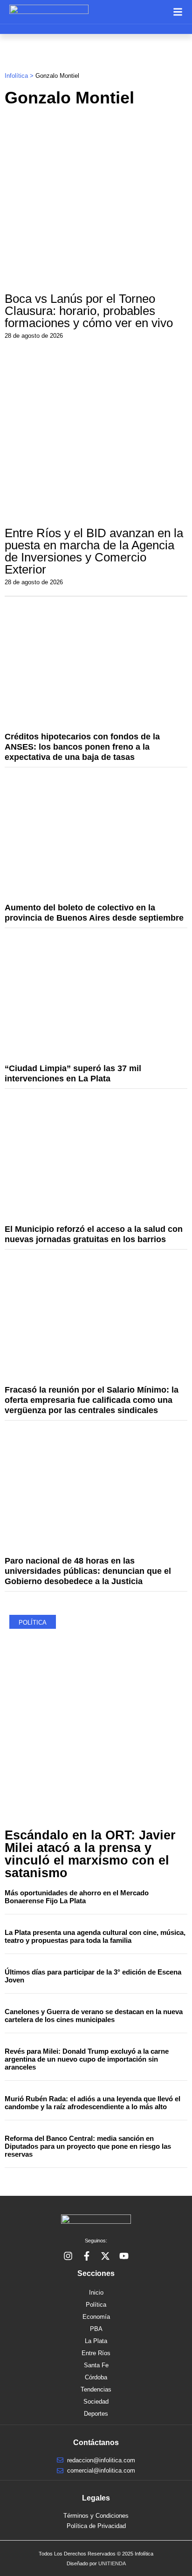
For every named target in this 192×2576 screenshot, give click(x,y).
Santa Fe (96, 2365)
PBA (96, 2329)
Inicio (96, 2292)
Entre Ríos (96, 2353)
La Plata (96, 2341)
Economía (96, 2317)
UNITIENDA (112, 2563)
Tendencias (96, 2389)
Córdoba (96, 2377)
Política (96, 2305)
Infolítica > (20, 76)
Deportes (96, 2414)
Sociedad (96, 2402)
